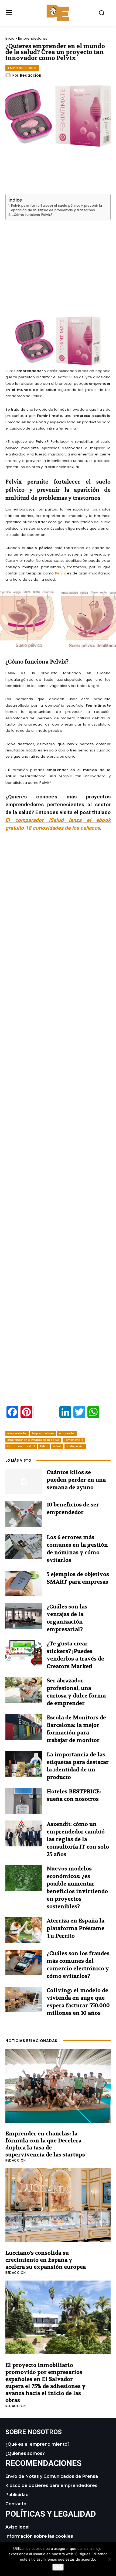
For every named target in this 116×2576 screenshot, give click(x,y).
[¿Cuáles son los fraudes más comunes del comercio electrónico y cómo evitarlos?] (24, 1963)
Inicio (10, 38)
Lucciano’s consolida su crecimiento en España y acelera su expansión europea (46, 2260)
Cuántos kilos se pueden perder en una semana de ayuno (76, 1480)
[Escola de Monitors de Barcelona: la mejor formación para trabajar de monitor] (24, 1727)
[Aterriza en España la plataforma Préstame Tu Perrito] (24, 1930)
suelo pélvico (75, 1446)
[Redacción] (9, 75)
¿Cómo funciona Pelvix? (32, 215)
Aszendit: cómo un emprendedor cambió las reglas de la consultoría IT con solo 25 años (78, 1839)
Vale (58, 2567)
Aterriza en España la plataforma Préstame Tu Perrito (76, 1928)
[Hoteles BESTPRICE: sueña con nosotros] (24, 1801)
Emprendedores (33, 38)
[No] (109, 2559)
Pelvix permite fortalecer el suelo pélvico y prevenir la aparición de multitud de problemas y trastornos (57, 208)
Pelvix (60, 573)
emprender (67, 1433)
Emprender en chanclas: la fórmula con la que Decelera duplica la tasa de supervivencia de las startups (45, 2144)
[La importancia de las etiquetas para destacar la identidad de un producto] (24, 1764)
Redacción (31, 75)
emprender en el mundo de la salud (33, 1440)
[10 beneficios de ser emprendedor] (24, 1514)
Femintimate (74, 1440)
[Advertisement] (58, 261)
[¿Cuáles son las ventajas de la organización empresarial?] (24, 1616)
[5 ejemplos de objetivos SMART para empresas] (24, 1584)
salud (57, 1446)
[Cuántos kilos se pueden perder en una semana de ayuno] (24, 1482)
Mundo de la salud (21, 1446)
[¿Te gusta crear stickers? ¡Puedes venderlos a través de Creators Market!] (24, 1653)
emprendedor (17, 1433)
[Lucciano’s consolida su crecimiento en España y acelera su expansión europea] (58, 2205)
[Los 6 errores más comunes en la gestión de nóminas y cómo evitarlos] (24, 1547)
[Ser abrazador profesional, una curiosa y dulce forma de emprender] (24, 1690)
